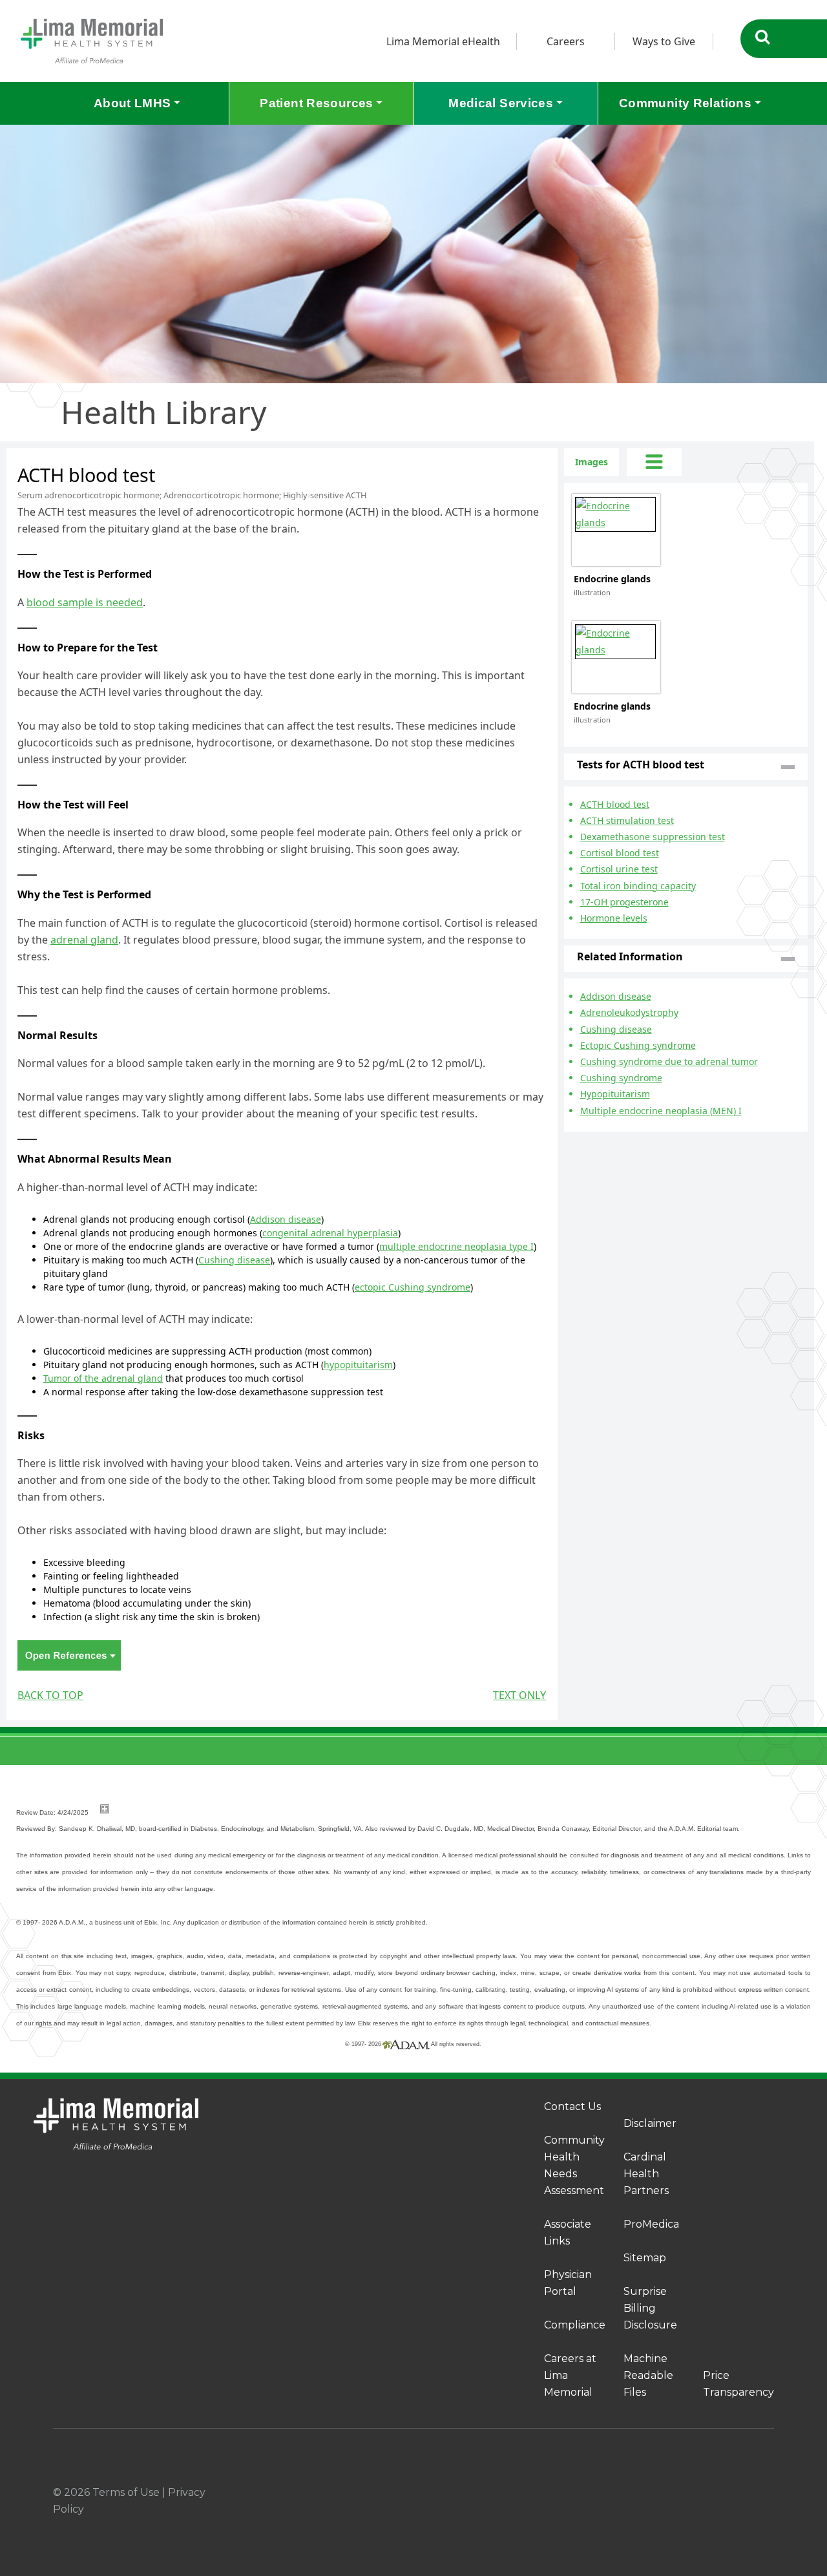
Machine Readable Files (648, 2375)
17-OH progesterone (624, 902)
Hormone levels (614, 918)
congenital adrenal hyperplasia (330, 1233)
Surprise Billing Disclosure (650, 2308)
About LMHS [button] (132, 103)
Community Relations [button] (685, 103)
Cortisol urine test (619, 869)
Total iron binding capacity (638, 886)
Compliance (575, 2325)
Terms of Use (126, 2492)
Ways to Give (664, 41)
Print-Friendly (521, 456)
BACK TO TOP (50, 1695)
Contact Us (572, 2106)
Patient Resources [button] (316, 103)
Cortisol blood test (620, 853)
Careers (566, 41)
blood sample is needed (85, 602)
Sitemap (645, 2258)
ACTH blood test (615, 804)
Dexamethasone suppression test (653, 837)
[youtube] (769, 2493)
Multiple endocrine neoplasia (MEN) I (661, 1111)
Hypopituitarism (615, 1094)
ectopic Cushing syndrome (413, 1287)
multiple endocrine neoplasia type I (456, 1246)
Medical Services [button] (501, 103)
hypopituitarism (358, 1365)
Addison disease (286, 1219)
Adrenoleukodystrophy (629, 1012)
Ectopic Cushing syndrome (638, 1045)
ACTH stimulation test (627, 820)
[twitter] (738, 2493)
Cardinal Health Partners (646, 2174)
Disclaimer (650, 2123)
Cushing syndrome (621, 1078)
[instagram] (707, 2493)
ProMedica (651, 2224)
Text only (519, 1695)
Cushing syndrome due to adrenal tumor (669, 1061)
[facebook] (676, 2493)
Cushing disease (234, 1260)
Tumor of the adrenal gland (103, 1378)
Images (591, 462)
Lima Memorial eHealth (443, 41)
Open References (69, 1655)
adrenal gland (84, 940)
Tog (654, 462)
